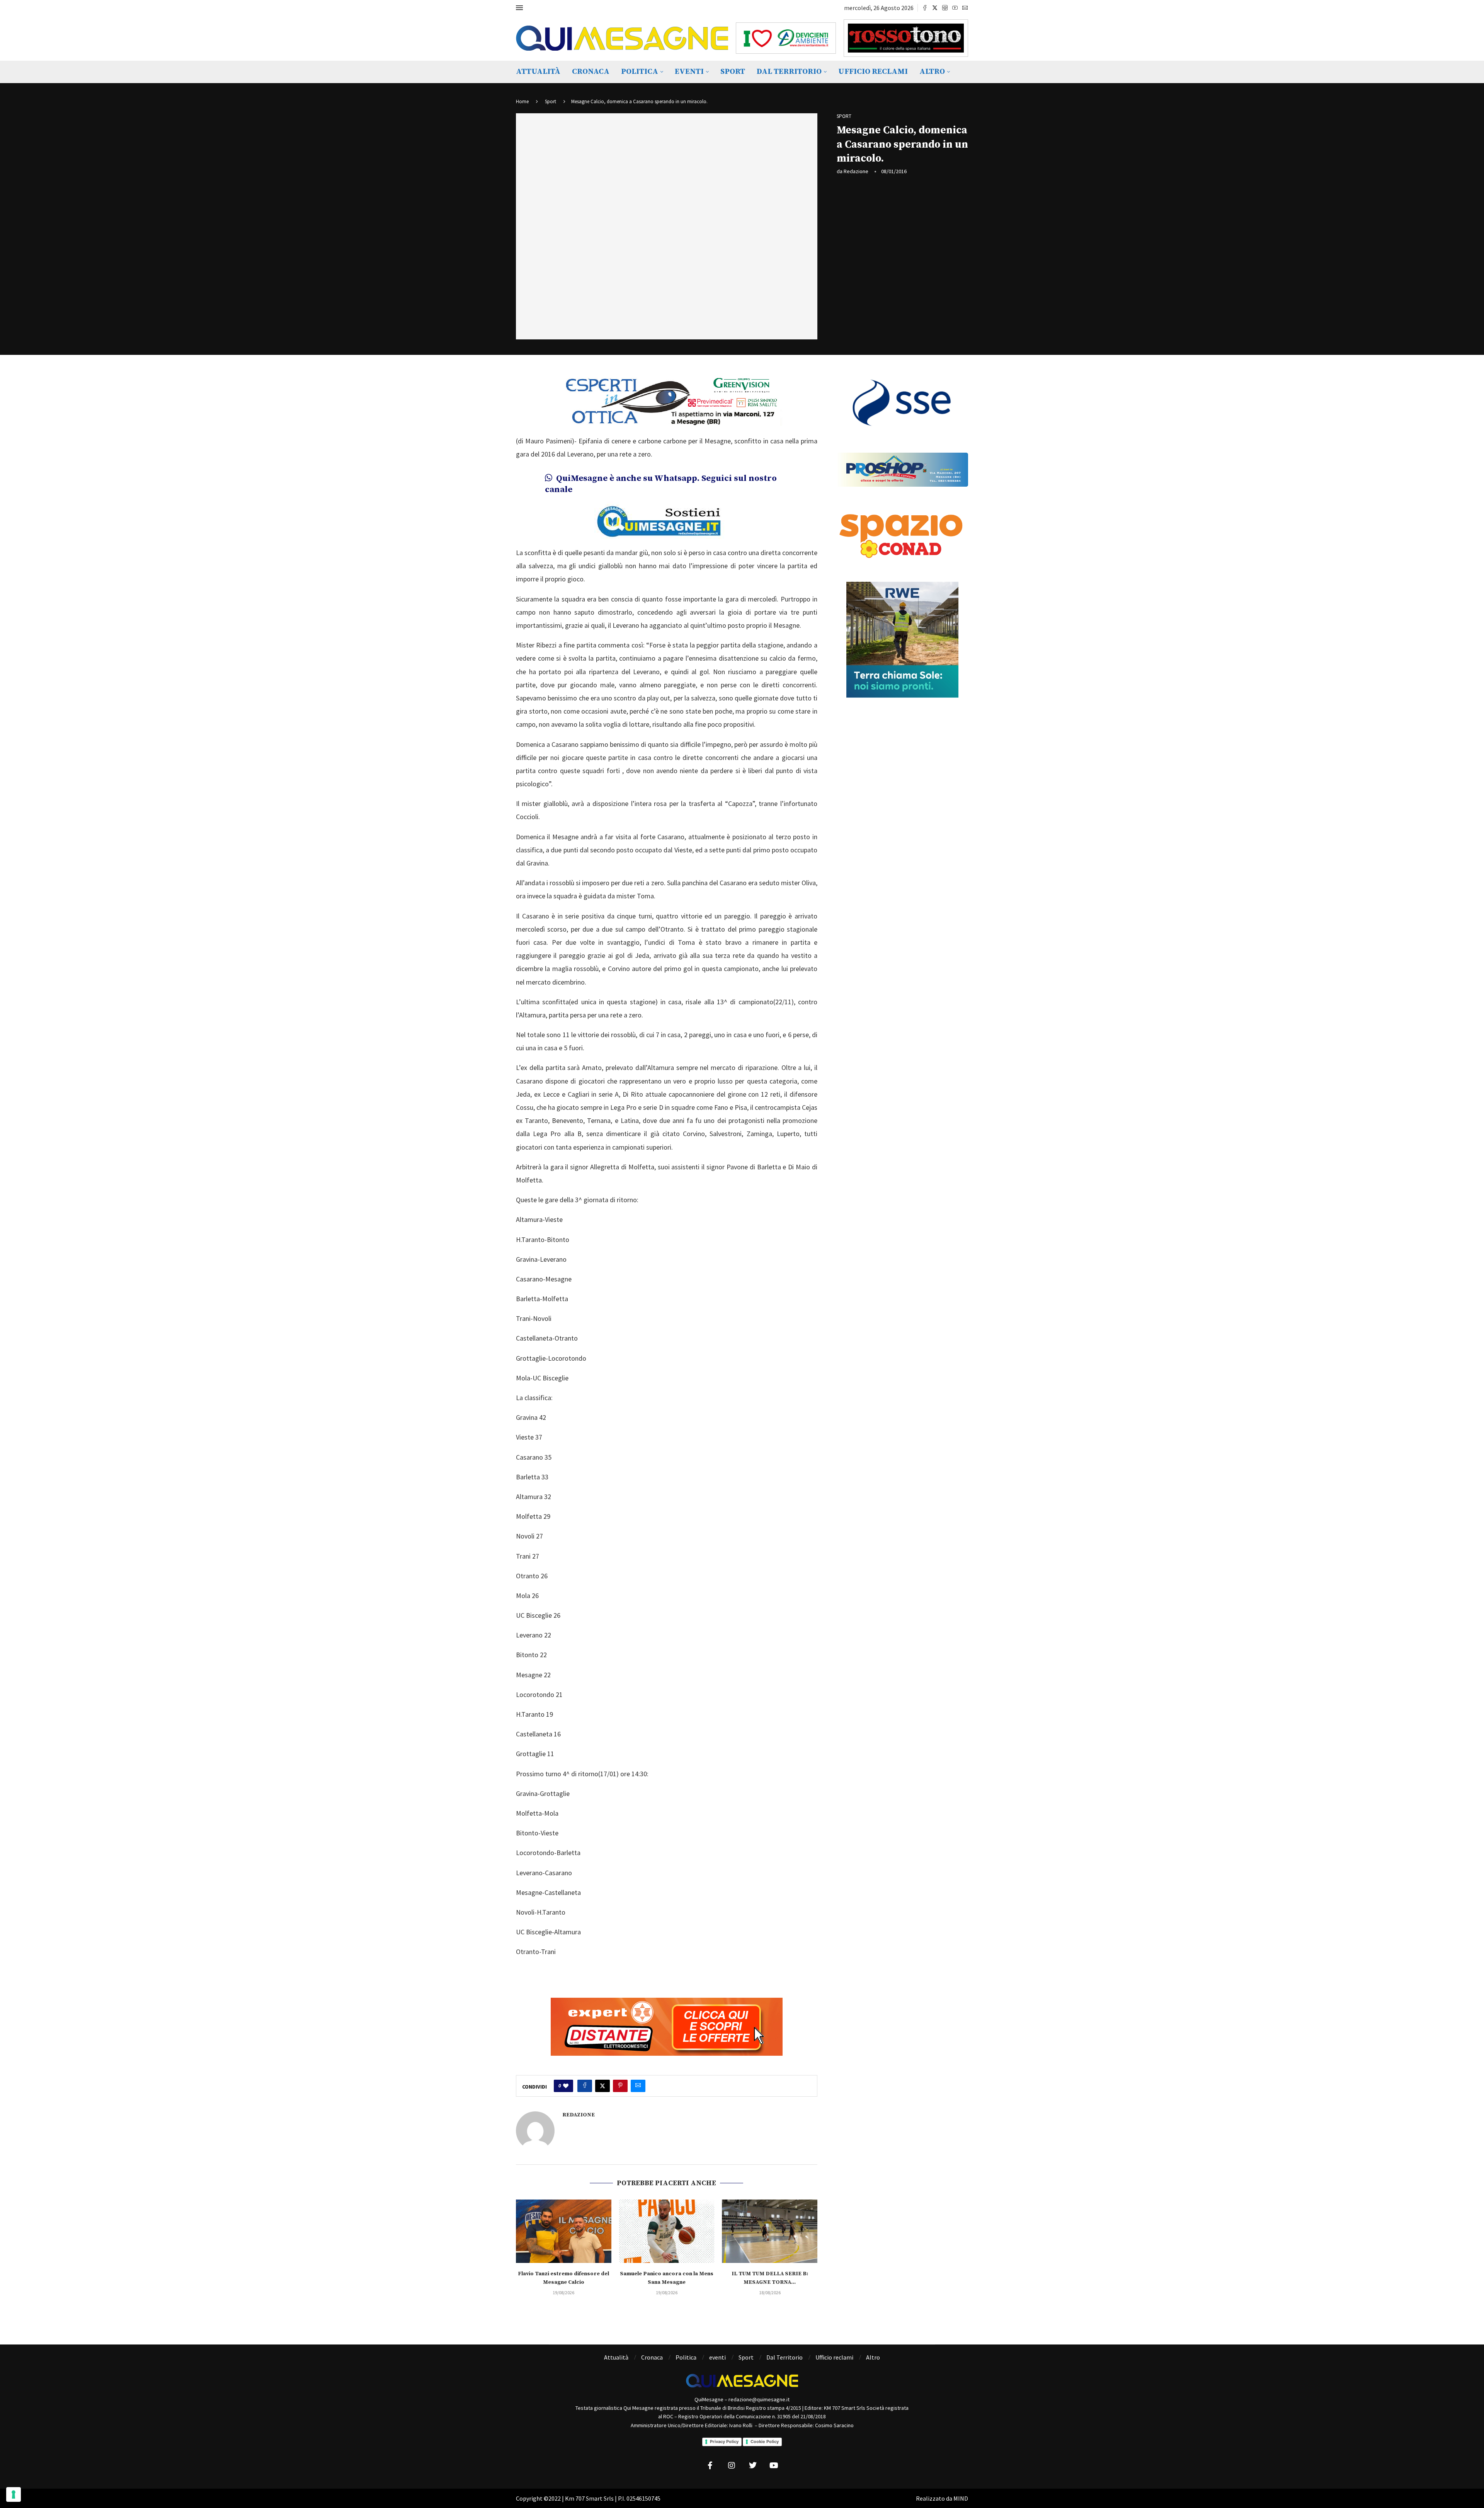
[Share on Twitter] (602, 2086)
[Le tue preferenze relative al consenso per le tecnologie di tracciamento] (14, 2494)
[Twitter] (935, 8)
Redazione (856, 171)
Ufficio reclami (873, 72)
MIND (961, 2498)
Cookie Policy (765, 2442)
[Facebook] (925, 8)
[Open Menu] (519, 8)
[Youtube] (955, 8)
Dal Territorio (789, 72)
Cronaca (591, 72)
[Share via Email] (638, 2086)
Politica (640, 72)
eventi (689, 72)
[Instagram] (945, 8)
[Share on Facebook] (585, 2086)
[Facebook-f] (710, 2465)
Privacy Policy (724, 2442)
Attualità (538, 72)
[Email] (965, 8)
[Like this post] (566, 2086)
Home (522, 101)
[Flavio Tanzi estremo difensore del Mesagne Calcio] (564, 2231)
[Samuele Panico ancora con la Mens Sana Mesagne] (667, 2231)
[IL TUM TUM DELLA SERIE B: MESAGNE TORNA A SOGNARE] (770, 2231)
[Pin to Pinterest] (620, 2086)
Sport (733, 72)
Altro (932, 72)
